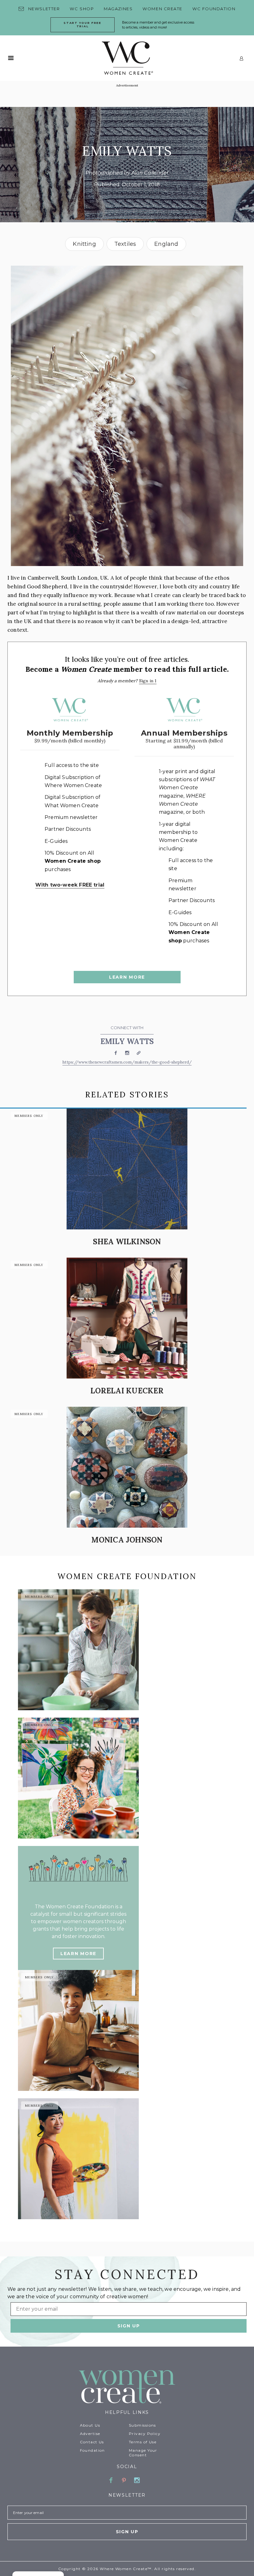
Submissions (142, 2425)
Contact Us (92, 2442)
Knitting (84, 244)
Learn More (127, 977)
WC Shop (82, 9)
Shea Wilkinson (127, 1242)
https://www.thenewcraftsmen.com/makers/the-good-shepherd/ (127, 1062)
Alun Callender (150, 173)
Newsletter (44, 9)
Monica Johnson (127, 1540)
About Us (90, 2425)
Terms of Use (143, 2442)
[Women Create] (127, 2387)
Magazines (118, 9)
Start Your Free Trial (82, 24)
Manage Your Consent (143, 2453)
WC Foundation (214, 9)
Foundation (92, 2450)
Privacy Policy (145, 2434)
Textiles (125, 244)
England (166, 244)
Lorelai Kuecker (127, 1391)
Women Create (162, 9)
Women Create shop (73, 861)
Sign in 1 (148, 681)
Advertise (90, 2434)
